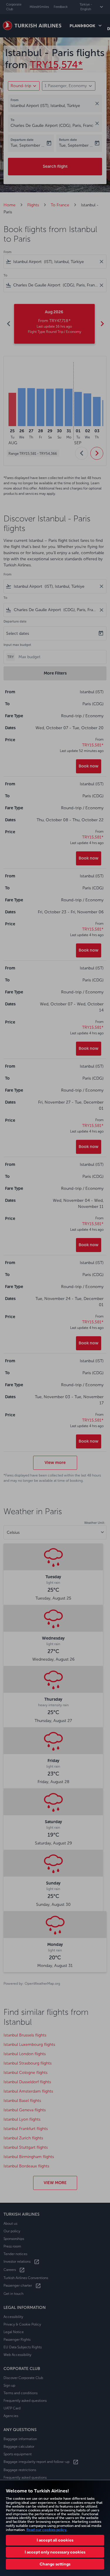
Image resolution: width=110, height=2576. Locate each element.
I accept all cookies (55, 2540)
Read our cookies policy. (47, 2530)
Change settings (55, 2564)
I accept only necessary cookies (55, 2552)
